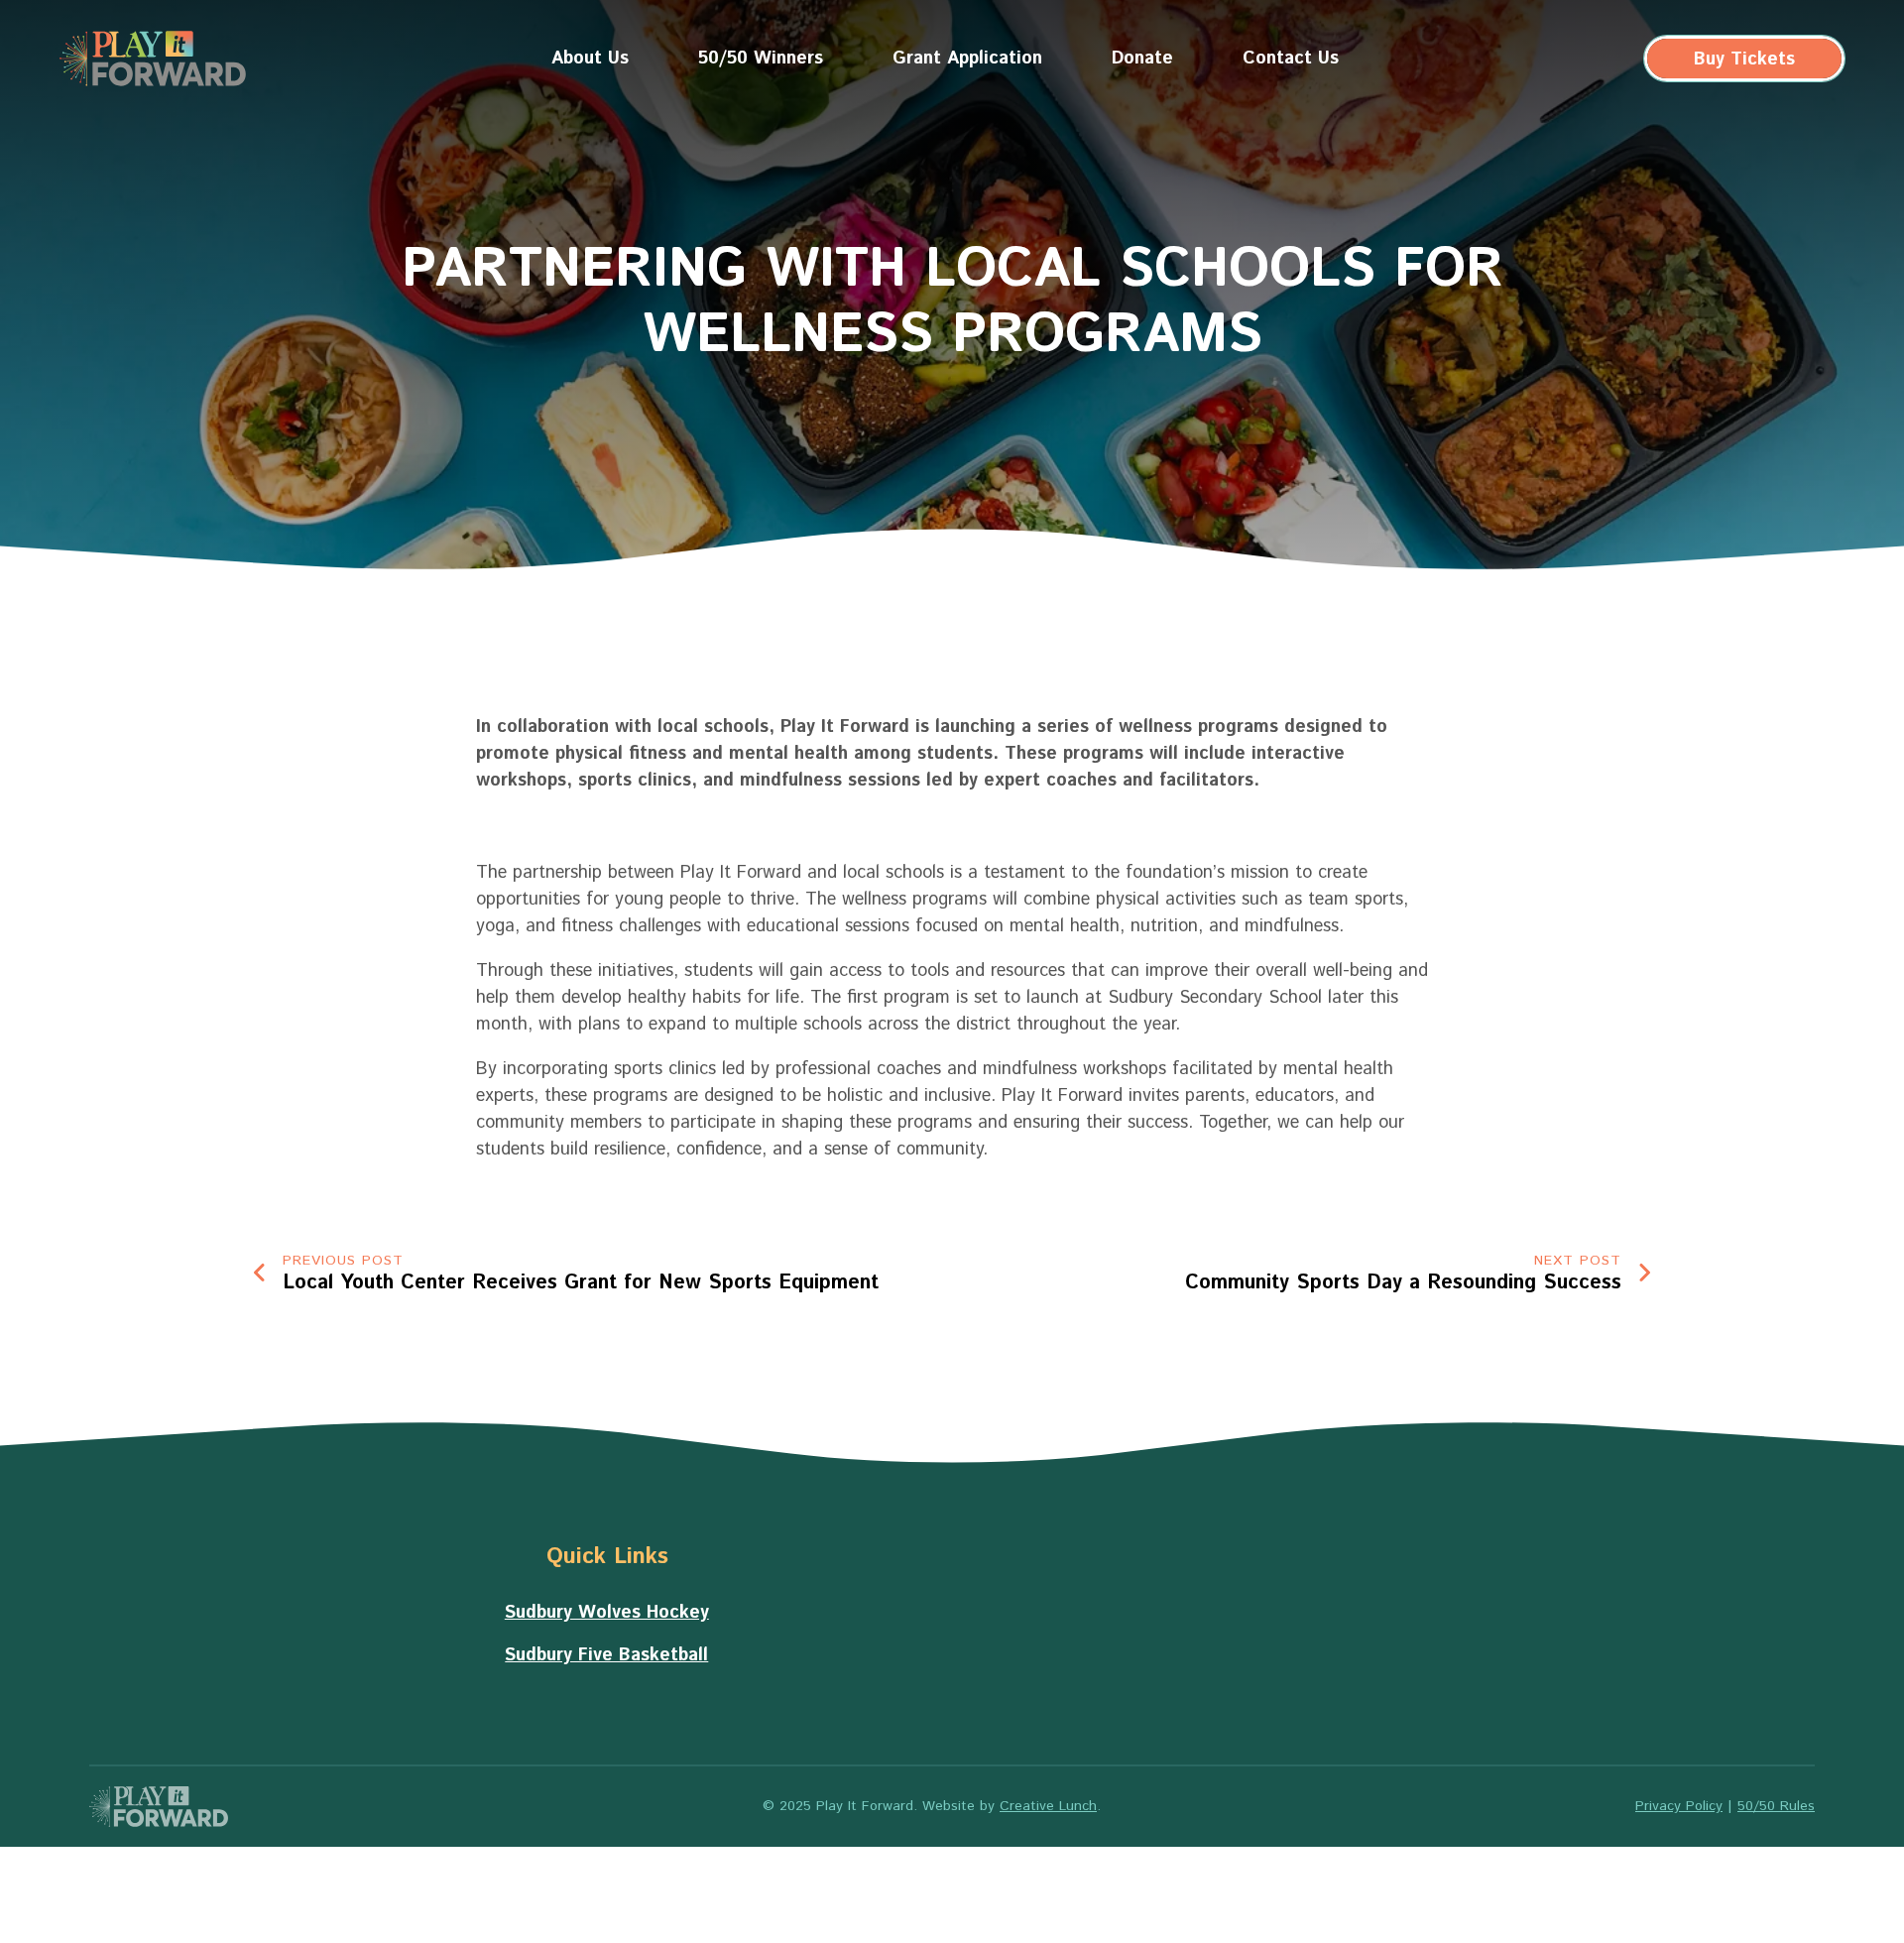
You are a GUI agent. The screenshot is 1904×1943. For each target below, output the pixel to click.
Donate (1142, 59)
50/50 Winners (761, 59)
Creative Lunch (1048, 1806)
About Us (590, 59)
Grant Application (967, 59)
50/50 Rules (1776, 1806)
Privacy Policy (1679, 1806)
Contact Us (1291, 59)
